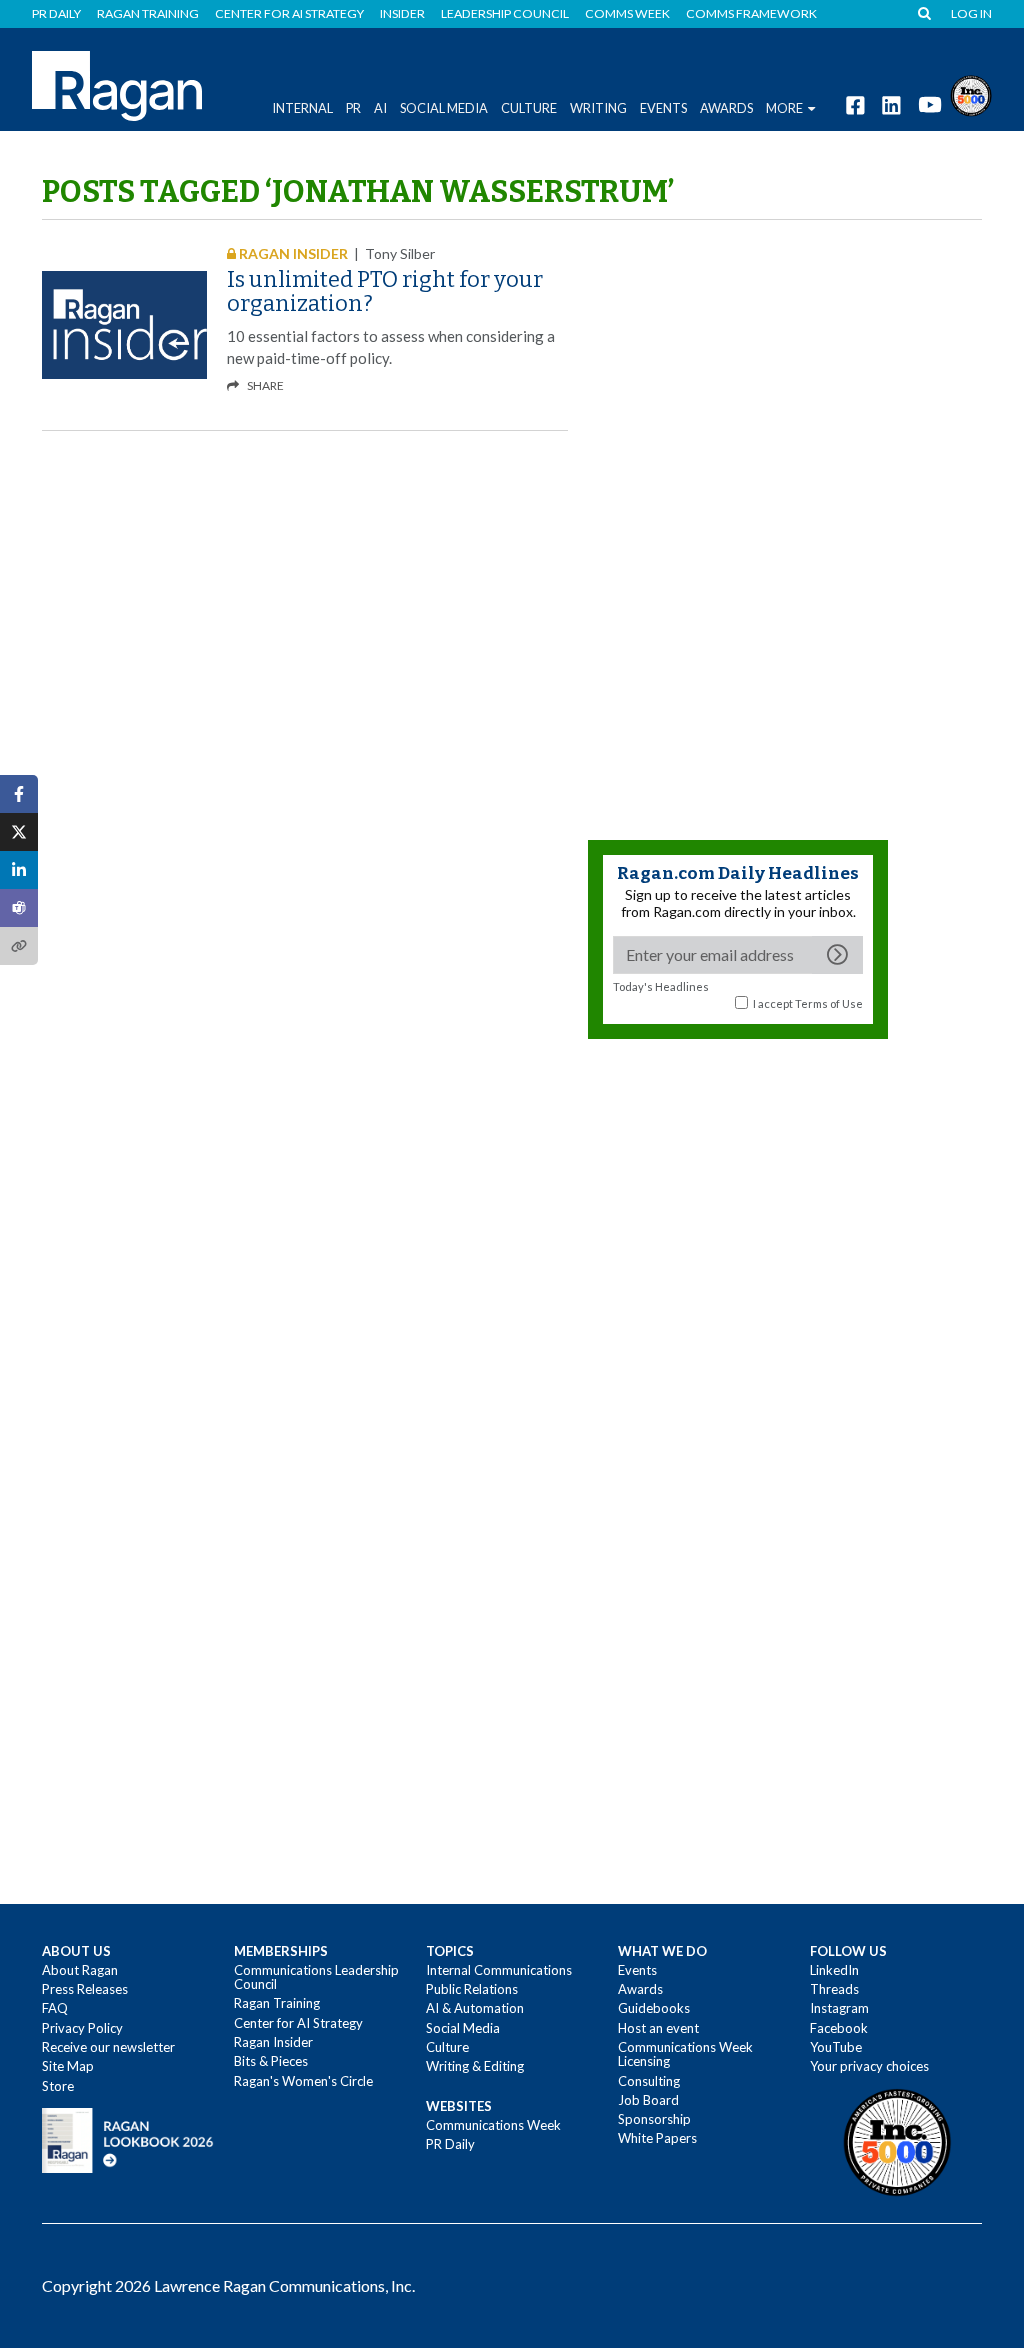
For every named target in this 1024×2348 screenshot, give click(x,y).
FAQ (55, 2008)
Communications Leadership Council (316, 1977)
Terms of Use (829, 1003)
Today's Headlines (661, 986)
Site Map (68, 2066)
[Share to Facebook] (19, 794)
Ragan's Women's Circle (303, 2081)
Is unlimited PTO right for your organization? (385, 291)
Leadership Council (505, 14)
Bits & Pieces (271, 2061)
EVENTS (663, 108)
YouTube (836, 2047)
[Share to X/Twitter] (19, 832)
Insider (402, 14)
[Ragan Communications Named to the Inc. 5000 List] (971, 93)
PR (353, 108)
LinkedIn (834, 1970)
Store (58, 2086)
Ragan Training (148, 14)
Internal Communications (499, 1970)
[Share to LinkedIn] (19, 870)
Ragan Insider (273, 2042)
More (784, 108)
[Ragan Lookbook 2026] (128, 2139)
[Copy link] (19, 946)
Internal (302, 108)
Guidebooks (654, 2008)
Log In (971, 14)
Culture (529, 108)
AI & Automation (475, 2008)
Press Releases (85, 1989)
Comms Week (627, 14)
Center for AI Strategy (289, 14)
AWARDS (726, 108)
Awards (640, 1989)
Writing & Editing (475, 2066)
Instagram (839, 2008)
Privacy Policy (82, 2028)
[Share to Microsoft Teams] (19, 908)
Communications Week (493, 2125)
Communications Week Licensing (685, 2054)
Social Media (444, 108)
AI (380, 108)
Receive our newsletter (108, 2047)
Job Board (648, 2100)
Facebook (839, 2028)
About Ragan (80, 1970)
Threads (834, 1989)
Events (637, 1970)
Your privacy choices (869, 2066)
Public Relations (472, 1989)
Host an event (658, 2028)
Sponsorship (654, 2119)
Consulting (649, 2081)
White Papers (657, 2138)
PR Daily (56, 14)
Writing (598, 108)
